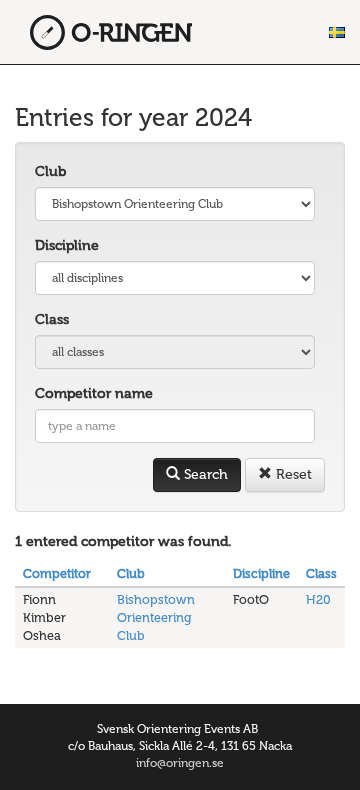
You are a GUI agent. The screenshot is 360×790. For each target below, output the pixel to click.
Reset (292, 474)
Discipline (67, 245)
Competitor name (94, 393)
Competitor (57, 573)
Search (204, 474)
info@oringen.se (180, 763)
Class (52, 319)
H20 (318, 599)
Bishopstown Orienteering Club (156, 617)
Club (50, 171)
